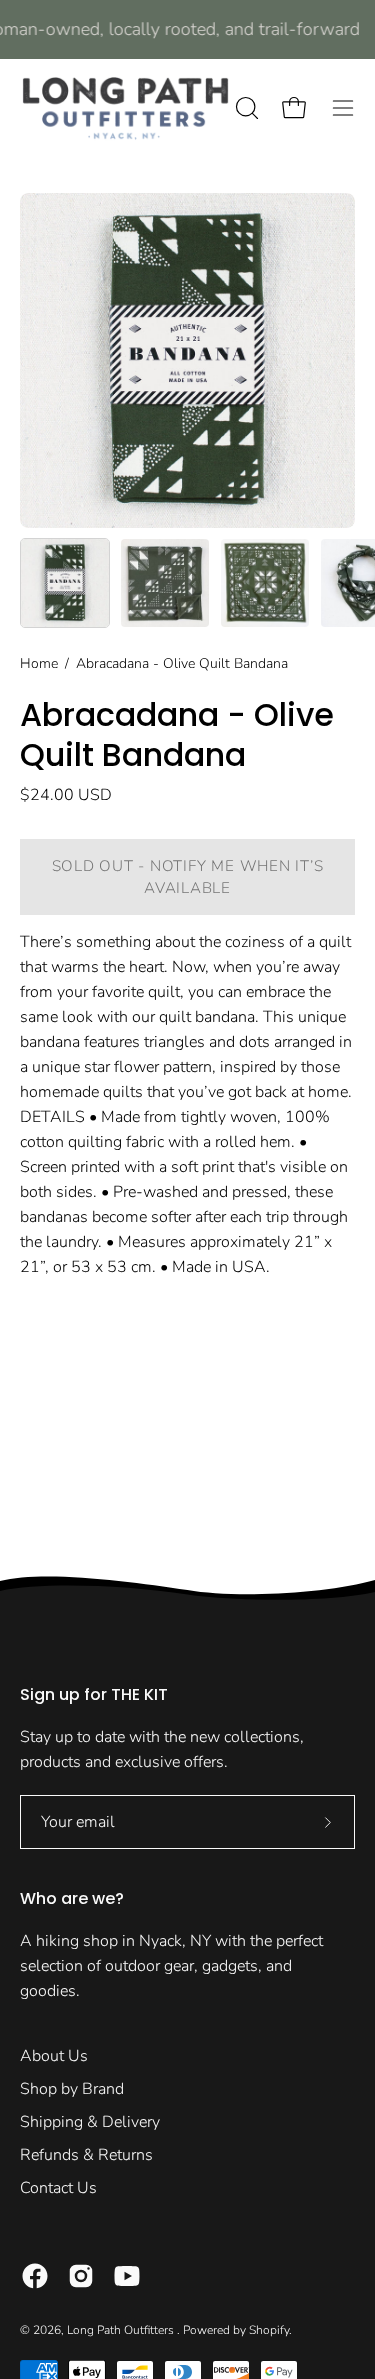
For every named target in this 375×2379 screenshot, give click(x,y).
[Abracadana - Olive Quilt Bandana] (65, 583)
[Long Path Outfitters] (125, 108)
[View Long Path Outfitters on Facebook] (35, 2276)
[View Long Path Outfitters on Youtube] (127, 2276)
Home (39, 663)
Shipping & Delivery (90, 2122)
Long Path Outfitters (122, 2330)
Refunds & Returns (86, 2155)
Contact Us (58, 2188)
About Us (54, 2056)
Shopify (269, 2330)
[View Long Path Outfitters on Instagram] (81, 2276)
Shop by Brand (72, 2089)
